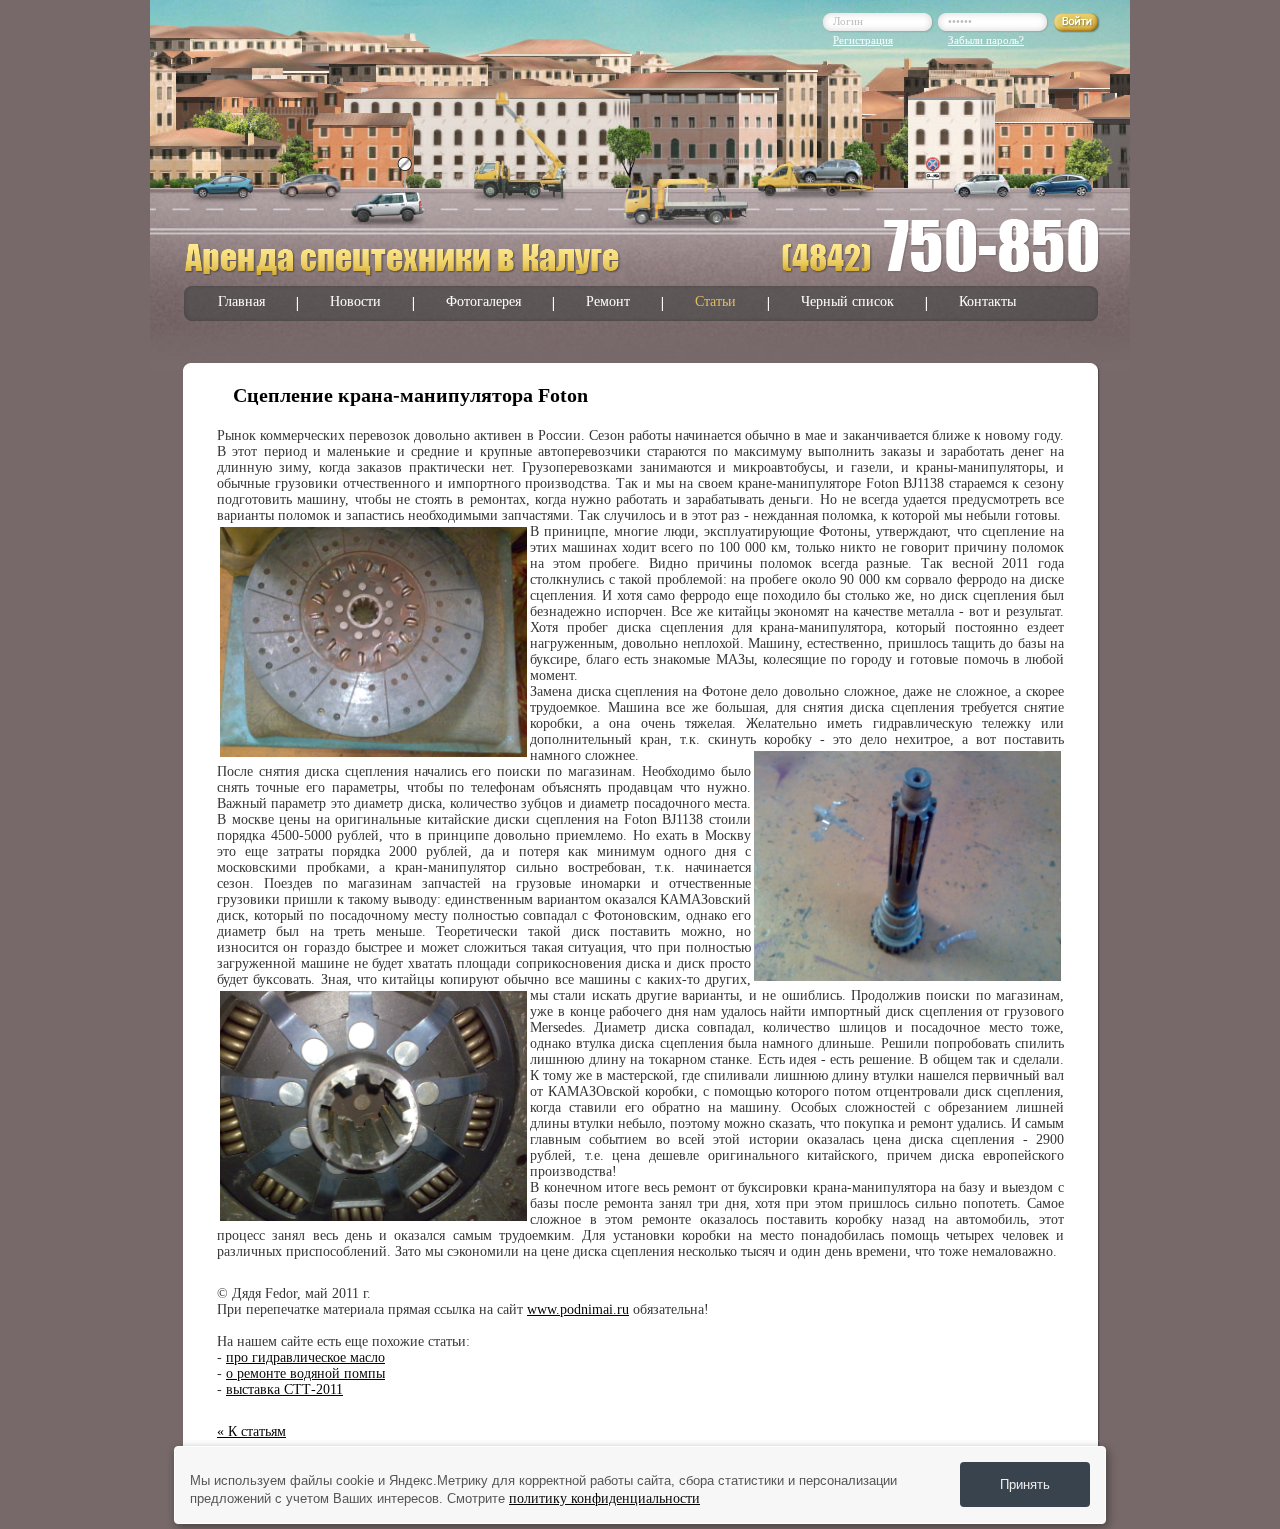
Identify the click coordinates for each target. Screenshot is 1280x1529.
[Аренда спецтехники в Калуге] (403, 272)
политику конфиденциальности (604, 1498)
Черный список (847, 301)
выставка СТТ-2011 (284, 1389)
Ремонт (608, 301)
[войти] (1076, 28)
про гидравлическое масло (305, 1357)
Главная (241, 301)
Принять (1025, 1484)
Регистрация (863, 40)
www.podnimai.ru (578, 1309)
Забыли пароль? (986, 40)
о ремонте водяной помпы (305, 1373)
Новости (355, 301)
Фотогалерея (483, 301)
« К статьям (251, 1431)
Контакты (987, 301)
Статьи (715, 301)
